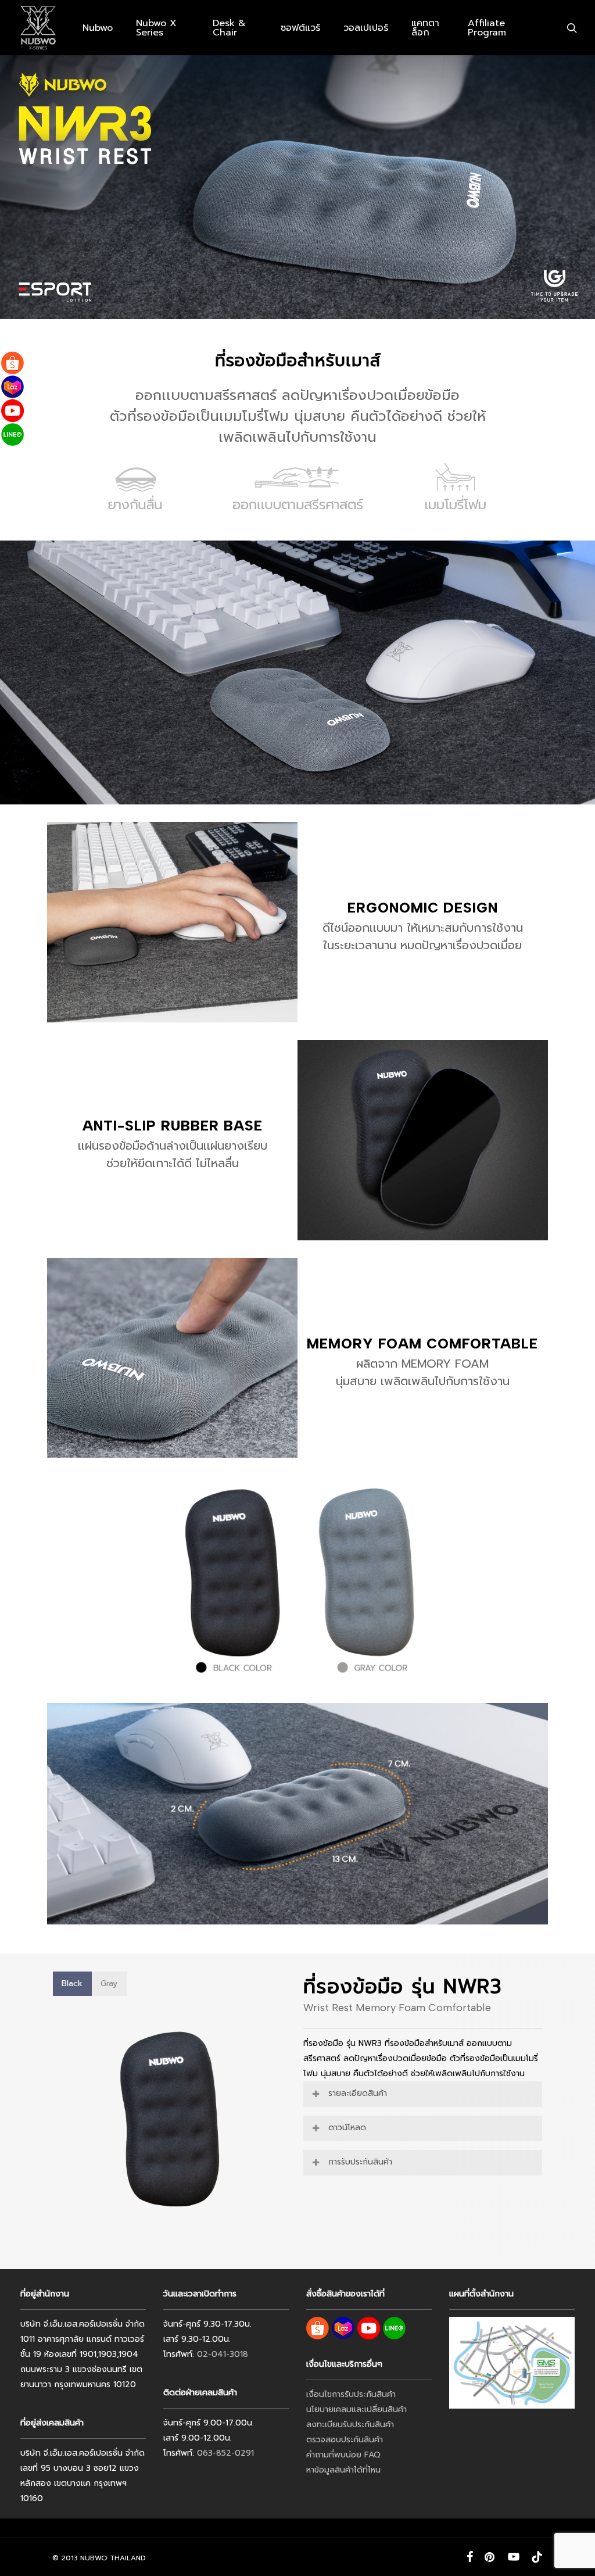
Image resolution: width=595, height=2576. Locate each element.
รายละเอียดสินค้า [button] (358, 2093)
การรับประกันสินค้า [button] (360, 2162)
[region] (172, 2122)
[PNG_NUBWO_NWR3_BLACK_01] (173, 2122)
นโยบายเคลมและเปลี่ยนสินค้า (356, 2409)
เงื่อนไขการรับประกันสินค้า (351, 2394)
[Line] (12, 434)
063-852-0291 (225, 2453)
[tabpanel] (172, 2122)
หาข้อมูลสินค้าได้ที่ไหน (343, 2470)
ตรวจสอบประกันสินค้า (345, 2440)
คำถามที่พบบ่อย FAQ (343, 2455)
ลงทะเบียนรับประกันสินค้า (350, 2425)
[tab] (72, 1984)
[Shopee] (12, 363)
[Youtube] (12, 411)
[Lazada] (12, 387)
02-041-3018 (223, 2354)
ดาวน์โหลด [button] (347, 2128)
